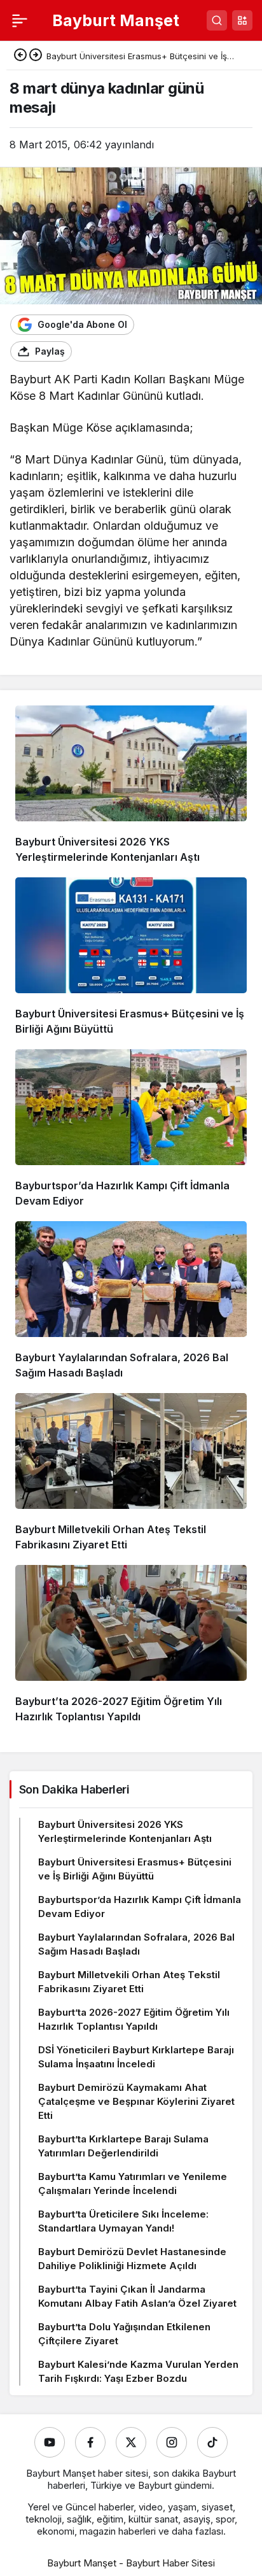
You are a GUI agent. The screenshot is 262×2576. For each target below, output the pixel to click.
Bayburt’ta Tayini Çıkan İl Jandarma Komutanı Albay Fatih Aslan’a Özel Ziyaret (137, 2296)
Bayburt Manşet (116, 20)
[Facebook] (90, 2442)
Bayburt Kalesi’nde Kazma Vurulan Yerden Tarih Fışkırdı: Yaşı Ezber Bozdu (138, 2371)
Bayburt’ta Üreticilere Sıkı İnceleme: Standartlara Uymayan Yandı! (123, 2221)
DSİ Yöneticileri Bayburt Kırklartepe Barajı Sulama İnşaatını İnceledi (136, 2057)
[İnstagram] (172, 2442)
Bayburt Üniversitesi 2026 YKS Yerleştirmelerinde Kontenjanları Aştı (125, 1831)
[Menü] (20, 20)
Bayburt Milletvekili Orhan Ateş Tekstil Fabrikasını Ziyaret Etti (129, 1982)
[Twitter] (131, 2442)
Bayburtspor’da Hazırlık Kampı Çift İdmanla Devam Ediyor (140, 1907)
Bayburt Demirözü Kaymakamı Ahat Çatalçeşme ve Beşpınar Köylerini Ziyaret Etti (136, 2101)
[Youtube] (50, 2442)
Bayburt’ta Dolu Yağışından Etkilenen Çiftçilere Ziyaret (124, 2334)
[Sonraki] (36, 56)
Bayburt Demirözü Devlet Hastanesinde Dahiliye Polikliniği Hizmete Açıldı (132, 2259)
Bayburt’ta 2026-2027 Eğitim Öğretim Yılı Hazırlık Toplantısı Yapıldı (134, 2019)
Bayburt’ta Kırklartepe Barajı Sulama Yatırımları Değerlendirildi (123, 2146)
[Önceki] (20, 56)
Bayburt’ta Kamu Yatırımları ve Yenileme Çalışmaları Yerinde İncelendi (133, 2183)
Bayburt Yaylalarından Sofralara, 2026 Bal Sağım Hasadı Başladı (136, 1944)
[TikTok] (212, 2442)
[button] (242, 20)
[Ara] (217, 20)
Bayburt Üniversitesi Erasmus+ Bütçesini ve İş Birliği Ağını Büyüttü (135, 1869)
